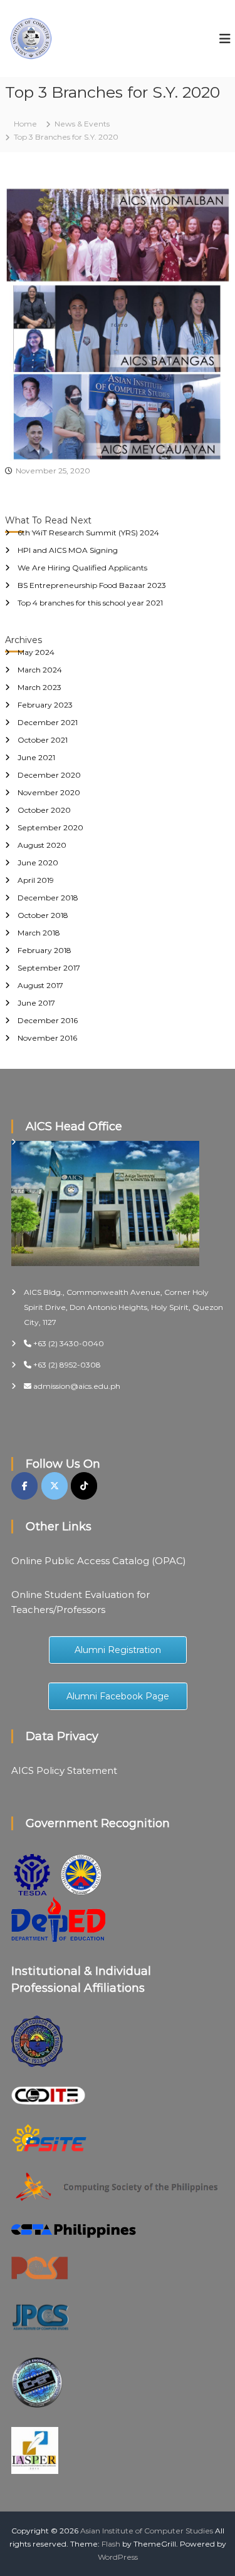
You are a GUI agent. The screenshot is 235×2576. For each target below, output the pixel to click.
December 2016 (48, 1020)
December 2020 (49, 775)
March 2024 (40, 670)
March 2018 (39, 933)
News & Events (82, 124)
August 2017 (40, 985)
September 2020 (50, 827)
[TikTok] (84, 1486)
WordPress (118, 2557)
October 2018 (43, 915)
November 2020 (49, 792)
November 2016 (47, 1038)
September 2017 (49, 968)
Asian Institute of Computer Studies (147, 2531)
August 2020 (42, 845)
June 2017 (36, 1003)
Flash (111, 2544)
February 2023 (45, 705)
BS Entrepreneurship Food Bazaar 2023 (92, 585)
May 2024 (36, 652)
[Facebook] (24, 1486)
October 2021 (43, 740)
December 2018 (48, 898)
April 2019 (36, 880)
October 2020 (44, 810)
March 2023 (39, 687)
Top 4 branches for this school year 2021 (90, 603)
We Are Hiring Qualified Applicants (82, 568)
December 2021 (48, 722)
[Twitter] (55, 1486)
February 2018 (44, 950)
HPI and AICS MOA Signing (68, 550)
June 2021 (36, 757)
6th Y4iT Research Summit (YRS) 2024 (88, 533)
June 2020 (38, 863)
